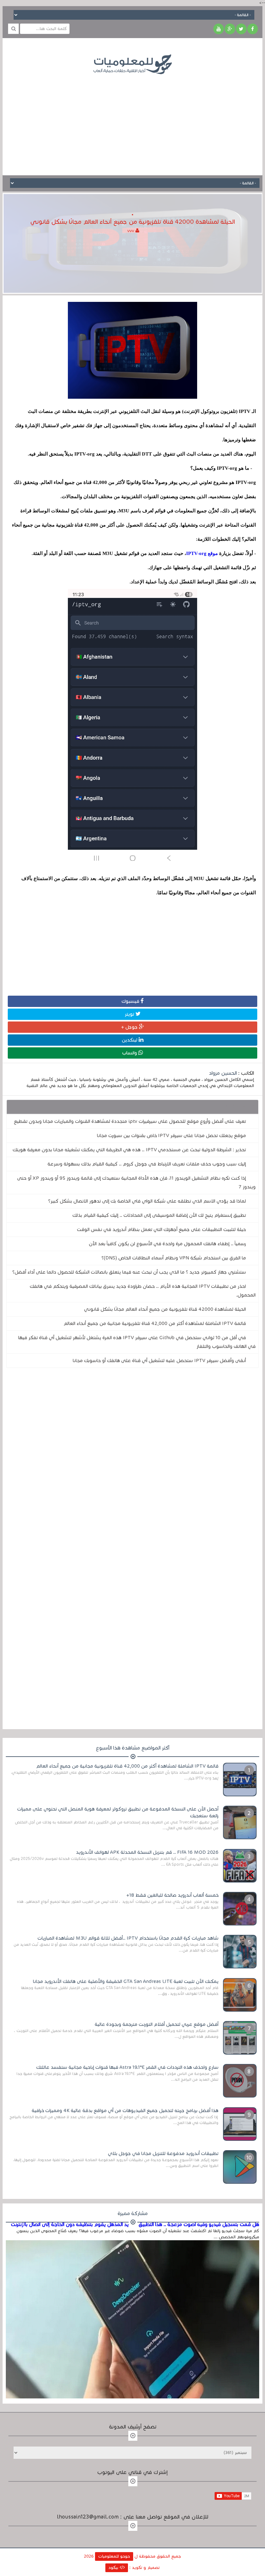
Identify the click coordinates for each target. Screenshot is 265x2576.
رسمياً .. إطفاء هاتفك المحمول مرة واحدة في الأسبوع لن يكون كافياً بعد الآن (167, 1244)
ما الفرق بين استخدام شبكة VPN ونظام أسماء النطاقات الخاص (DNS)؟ (174, 1258)
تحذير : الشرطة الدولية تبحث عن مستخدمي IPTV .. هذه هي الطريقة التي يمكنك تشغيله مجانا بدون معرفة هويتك (129, 1150)
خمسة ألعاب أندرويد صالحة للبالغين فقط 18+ (172, 1895)
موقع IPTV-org (202, 553)
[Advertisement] (132, 120)
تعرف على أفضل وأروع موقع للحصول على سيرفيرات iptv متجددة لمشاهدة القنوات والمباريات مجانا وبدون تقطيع (130, 1121)
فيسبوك (131, 1001)
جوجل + (130, 1027)
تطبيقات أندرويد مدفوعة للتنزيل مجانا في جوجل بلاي (163, 2153)
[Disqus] (132, 1462)
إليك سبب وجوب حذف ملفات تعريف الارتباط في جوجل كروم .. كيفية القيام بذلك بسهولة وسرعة (147, 1164)
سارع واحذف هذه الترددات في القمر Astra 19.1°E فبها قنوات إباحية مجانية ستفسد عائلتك (127, 2067)
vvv (131, 231)
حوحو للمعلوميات (114, 2556)
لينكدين (130, 1040)
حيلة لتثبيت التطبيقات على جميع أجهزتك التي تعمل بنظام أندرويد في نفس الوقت (161, 1229)
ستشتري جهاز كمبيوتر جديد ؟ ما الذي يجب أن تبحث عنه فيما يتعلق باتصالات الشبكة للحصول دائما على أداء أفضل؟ (129, 1272)
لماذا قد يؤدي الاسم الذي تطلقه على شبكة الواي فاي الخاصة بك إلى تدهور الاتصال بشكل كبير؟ (147, 1201)
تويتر (130, 1014)
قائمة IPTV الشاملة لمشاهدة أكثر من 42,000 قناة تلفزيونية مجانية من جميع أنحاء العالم (155, 1323)
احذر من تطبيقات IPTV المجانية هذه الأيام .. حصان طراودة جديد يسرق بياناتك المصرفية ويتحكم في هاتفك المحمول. (143, 1291)
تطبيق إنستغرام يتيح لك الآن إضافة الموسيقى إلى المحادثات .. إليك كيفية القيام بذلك (159, 1215)
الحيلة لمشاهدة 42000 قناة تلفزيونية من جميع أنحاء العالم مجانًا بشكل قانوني (165, 1309)
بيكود (114, 2568)
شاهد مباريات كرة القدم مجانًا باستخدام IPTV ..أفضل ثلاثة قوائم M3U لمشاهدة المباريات (128, 1938)
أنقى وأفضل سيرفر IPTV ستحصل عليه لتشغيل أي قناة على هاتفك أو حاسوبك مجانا (159, 1360)
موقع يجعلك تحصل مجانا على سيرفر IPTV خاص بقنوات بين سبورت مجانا (171, 1135)
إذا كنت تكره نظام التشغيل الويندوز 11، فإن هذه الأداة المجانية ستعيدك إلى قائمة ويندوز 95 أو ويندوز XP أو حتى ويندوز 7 (136, 1182)
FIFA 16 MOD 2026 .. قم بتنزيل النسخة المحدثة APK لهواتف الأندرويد (147, 1852)
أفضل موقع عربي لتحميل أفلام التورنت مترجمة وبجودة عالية (157, 2024)
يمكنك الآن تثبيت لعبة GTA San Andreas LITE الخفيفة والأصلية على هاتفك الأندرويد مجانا (126, 1981)
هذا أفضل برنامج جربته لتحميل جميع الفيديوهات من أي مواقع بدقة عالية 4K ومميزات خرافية (125, 2110)
